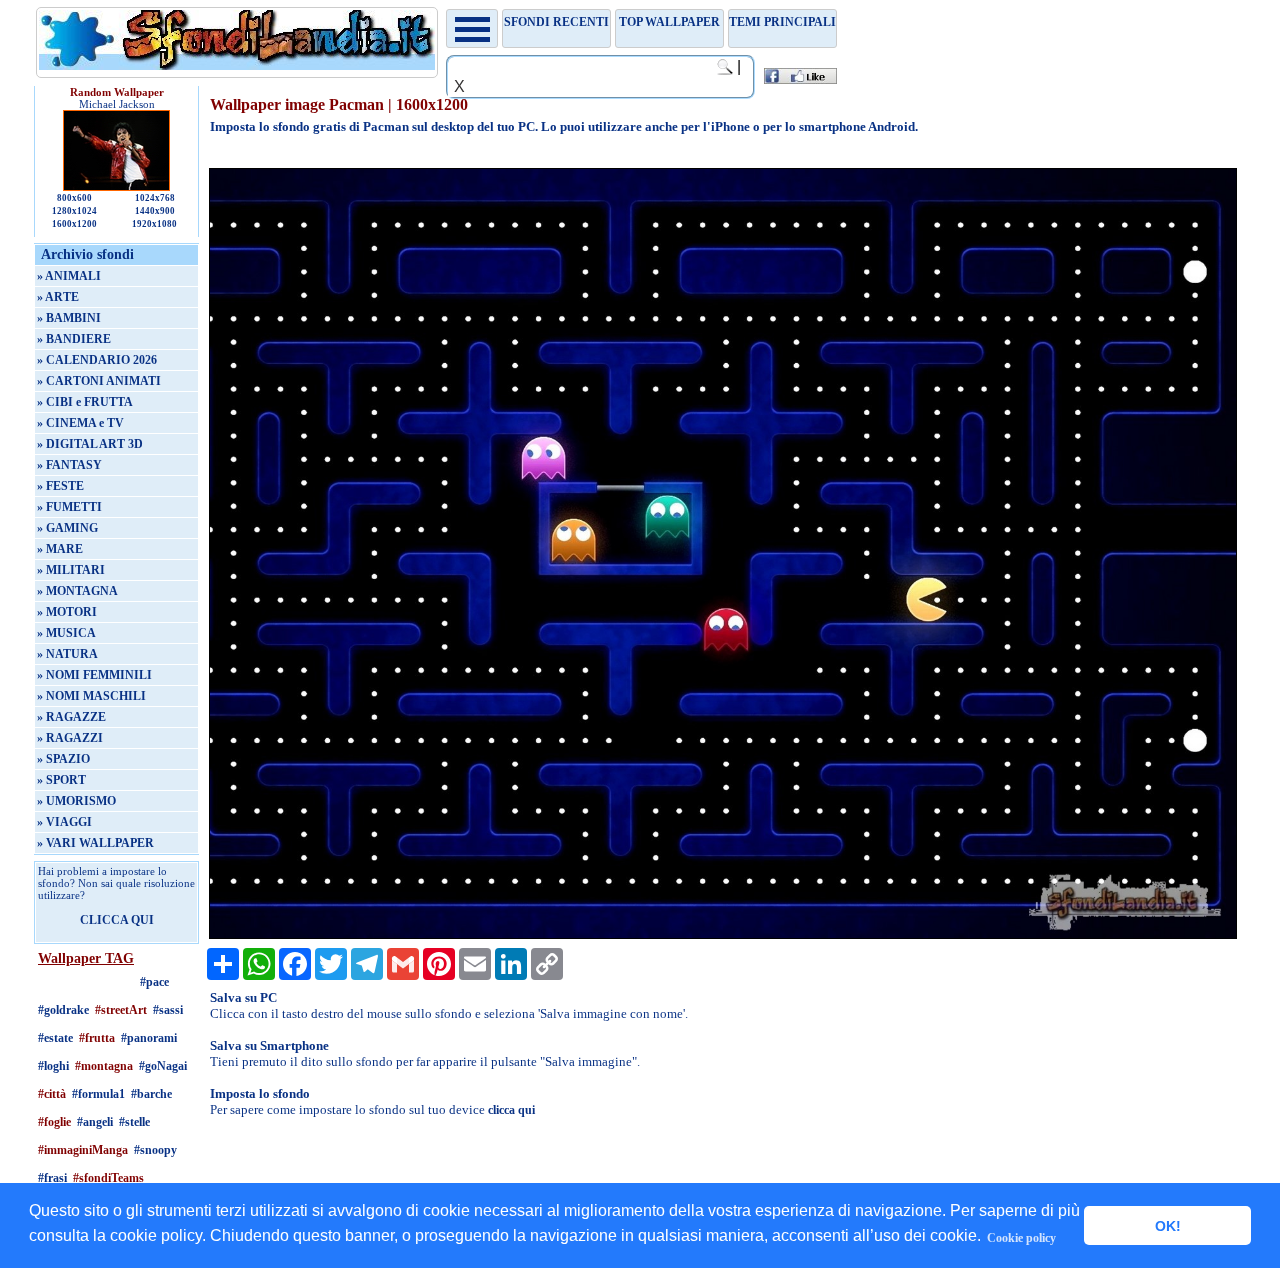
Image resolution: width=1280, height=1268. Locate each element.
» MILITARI (71, 570)
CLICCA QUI (117, 920)
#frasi (52, 1178)
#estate (55, 1038)
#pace (154, 982)
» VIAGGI (64, 822)
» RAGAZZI (70, 738)
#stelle (134, 1122)
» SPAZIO (63, 759)
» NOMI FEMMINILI (94, 675)
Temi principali (782, 22)
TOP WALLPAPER (669, 22)
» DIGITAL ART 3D (90, 444)
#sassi (168, 1010)
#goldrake (63, 1010)
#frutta (97, 1038)
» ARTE (58, 297)
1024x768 (155, 198)
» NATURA (67, 654)
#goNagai (163, 1066)
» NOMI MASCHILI (91, 696)
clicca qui (511, 1110)
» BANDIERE (74, 339)
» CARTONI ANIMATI (99, 381)
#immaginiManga (83, 1150)
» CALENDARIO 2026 (97, 360)
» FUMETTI (69, 507)
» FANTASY (69, 465)
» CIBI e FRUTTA (85, 402)
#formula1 (98, 1094)
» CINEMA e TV (80, 423)
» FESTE (60, 486)
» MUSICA (66, 633)
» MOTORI (67, 612)
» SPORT (61, 780)
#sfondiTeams (108, 1178)
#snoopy (155, 1150)
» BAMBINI (69, 318)
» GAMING (67, 528)
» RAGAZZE (71, 717)
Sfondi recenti (556, 22)
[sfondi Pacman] (722, 935)
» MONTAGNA (77, 591)
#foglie (54, 1122)
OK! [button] (1168, 1226)
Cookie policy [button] (1021, 1238)
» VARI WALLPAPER (95, 843)
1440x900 (155, 211)
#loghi (53, 1066)
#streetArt (121, 1010)
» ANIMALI (69, 276)
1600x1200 (74, 224)
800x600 (74, 198)
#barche (151, 1094)
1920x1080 (154, 224)
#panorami (149, 1038)
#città (52, 1094)
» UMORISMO (76, 801)
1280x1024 (74, 211)
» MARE (60, 549)
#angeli (95, 1122)
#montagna (104, 1066)
